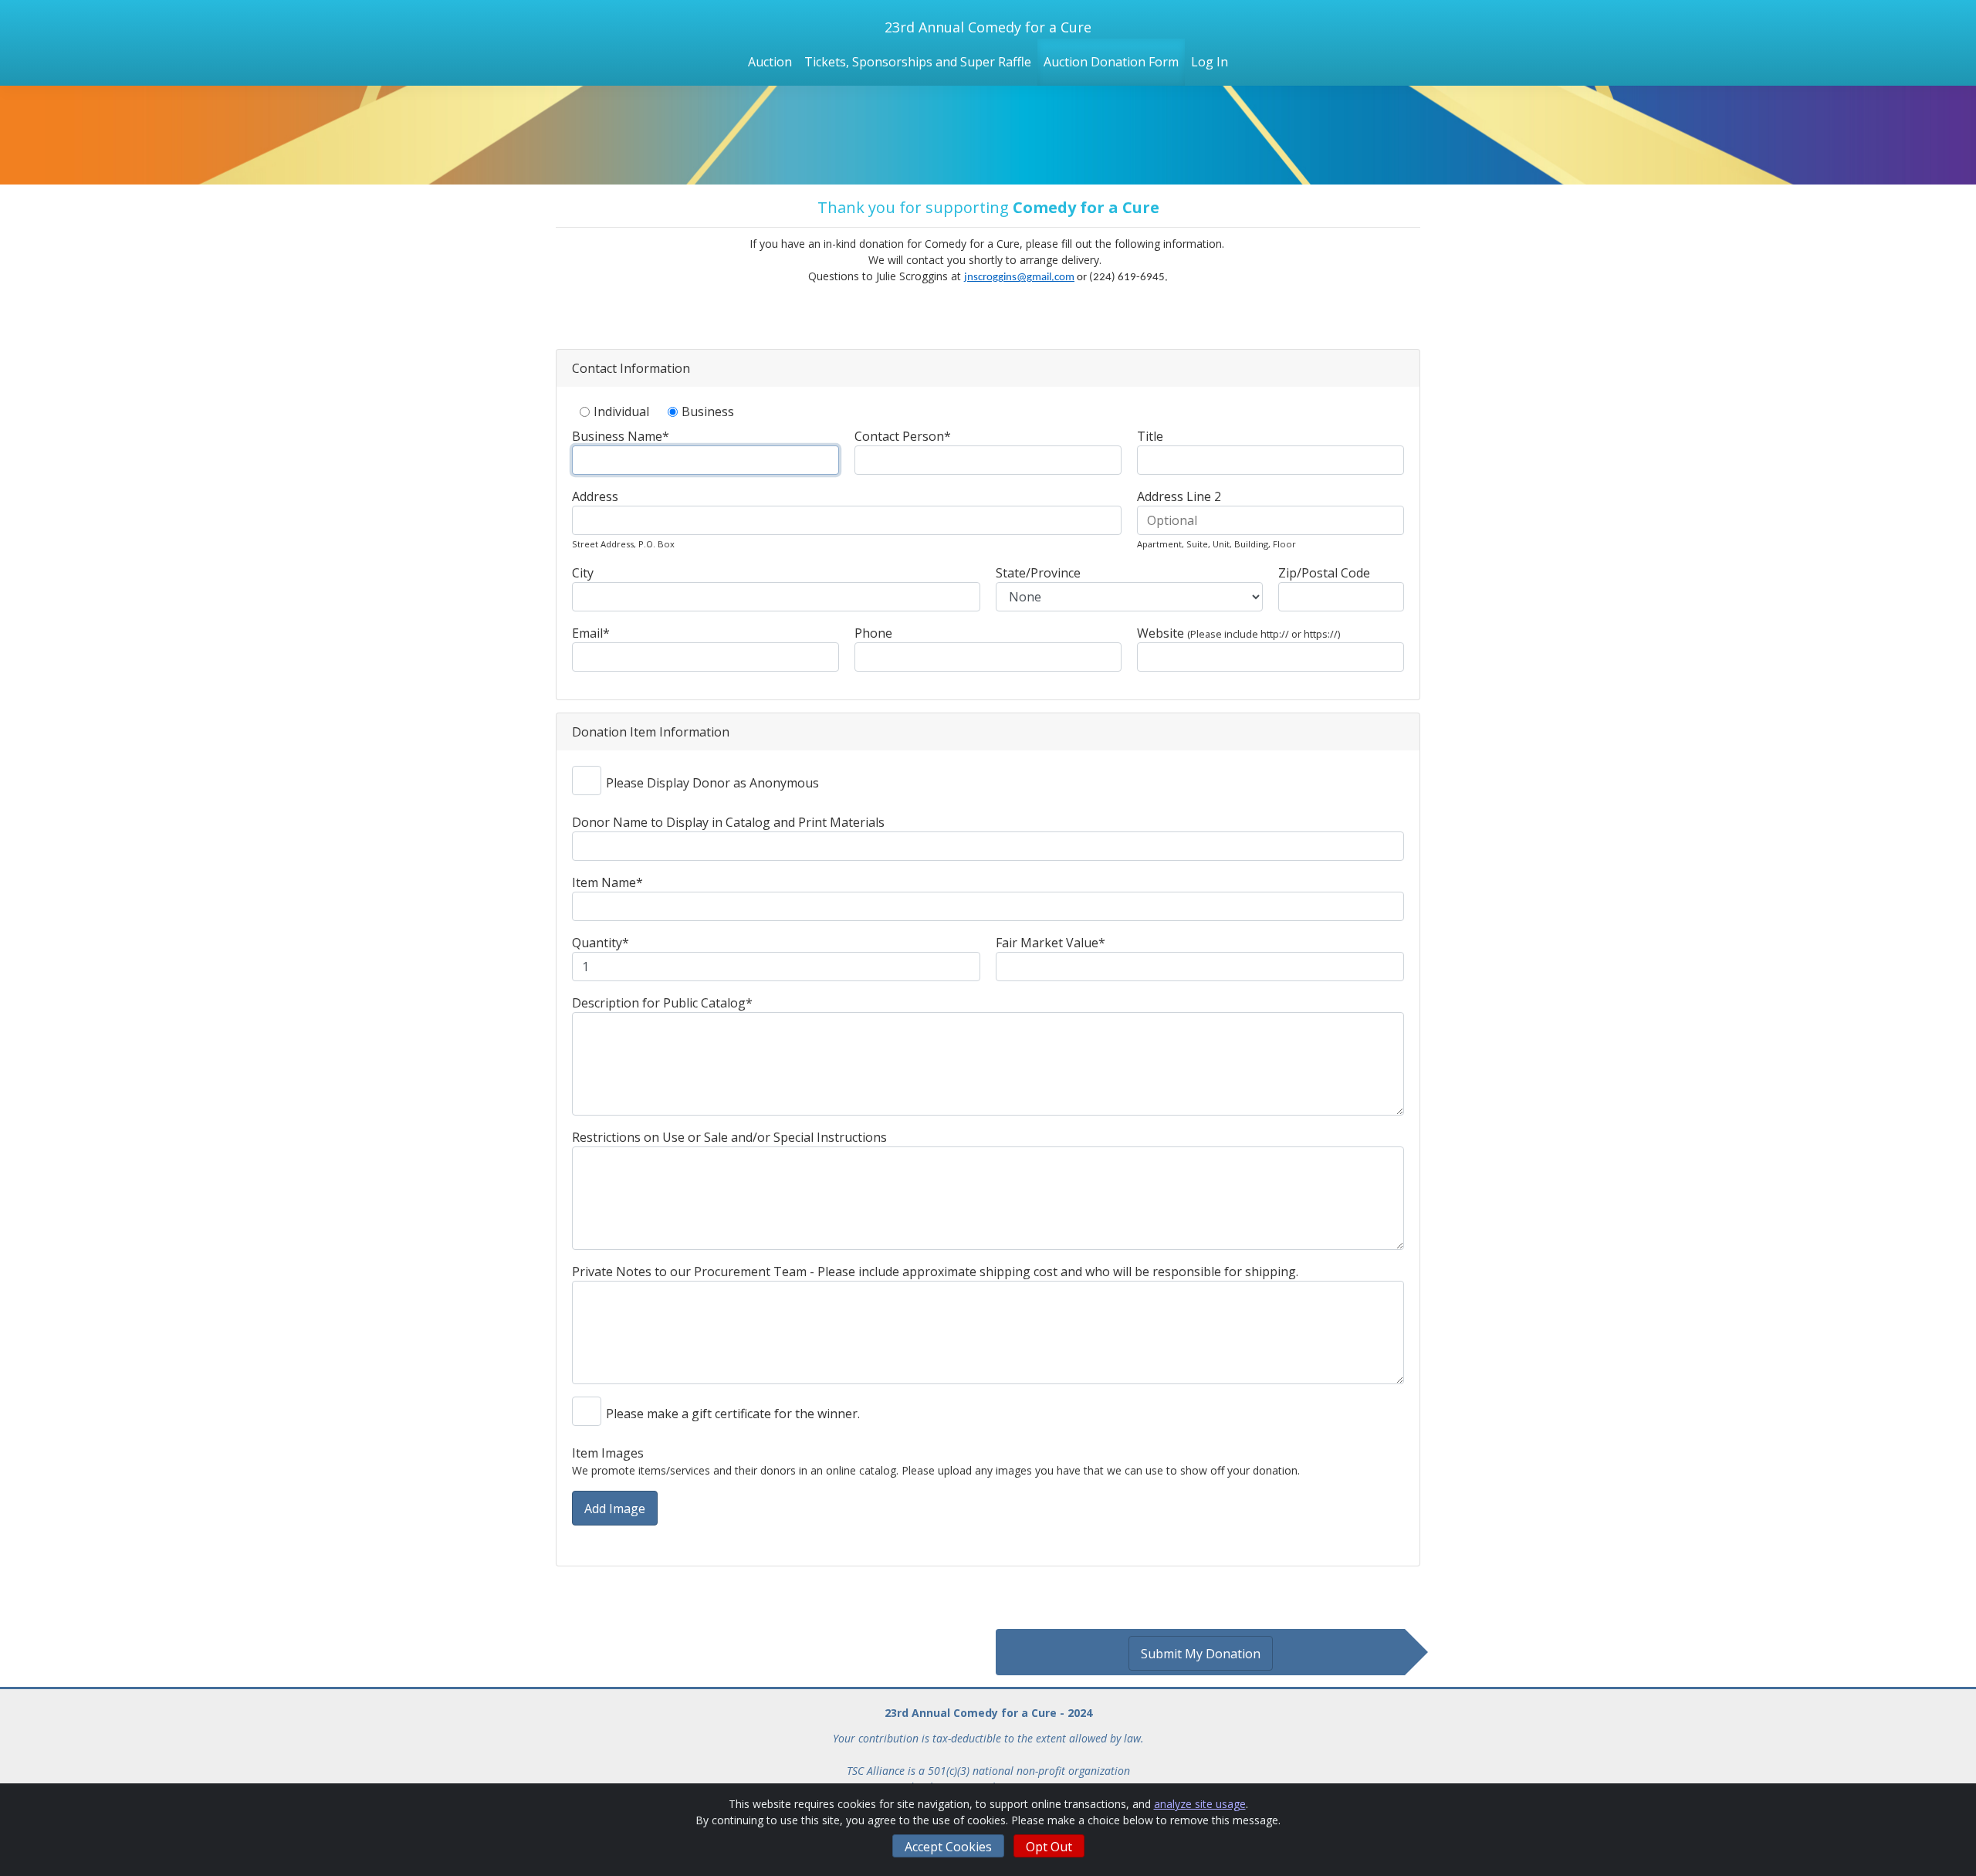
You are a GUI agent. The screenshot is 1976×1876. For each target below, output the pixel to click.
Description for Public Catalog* (662, 1003)
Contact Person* (903, 436)
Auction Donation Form (1111, 62)
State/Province (1038, 573)
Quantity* (601, 943)
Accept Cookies (948, 1847)
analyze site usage (1200, 1804)
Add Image (615, 1509)
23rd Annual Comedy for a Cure (988, 27)
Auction (770, 62)
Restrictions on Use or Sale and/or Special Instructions (729, 1137)
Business (708, 411)
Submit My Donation (1201, 1654)
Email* (591, 633)
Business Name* (621, 436)
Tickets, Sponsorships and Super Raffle (918, 62)
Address (595, 496)
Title (1150, 436)
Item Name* (607, 882)
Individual (621, 411)
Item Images (608, 1453)
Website (1238, 633)
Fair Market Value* (1051, 943)
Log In (1210, 62)
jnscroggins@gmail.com (1019, 278)
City (583, 573)
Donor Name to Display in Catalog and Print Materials (728, 822)
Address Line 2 (1179, 496)
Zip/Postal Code (1324, 573)
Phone (873, 633)
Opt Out (1049, 1847)
